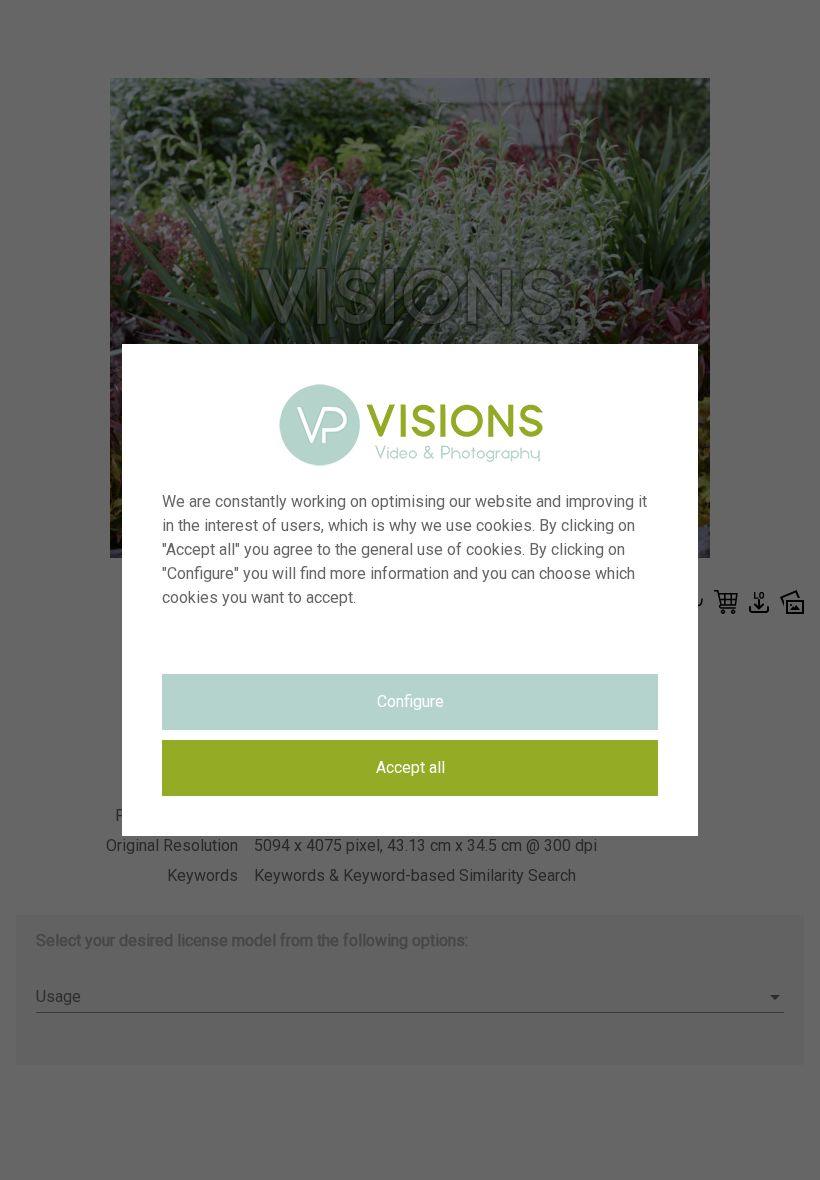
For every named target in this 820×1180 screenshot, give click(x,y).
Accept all (410, 767)
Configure (410, 701)
